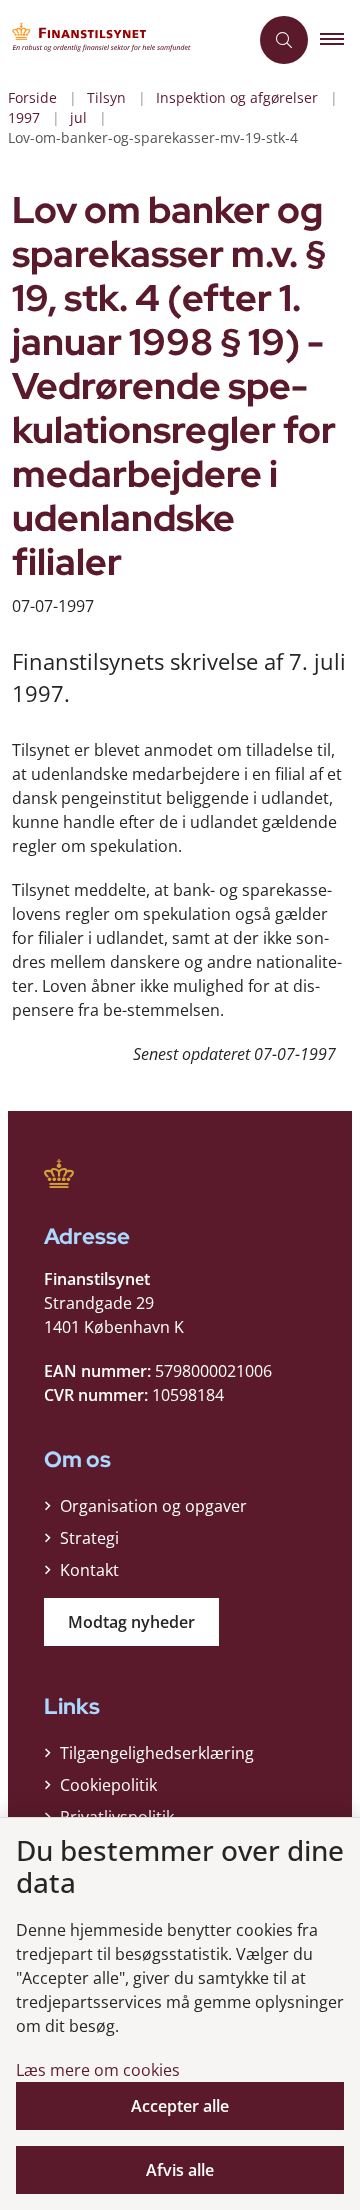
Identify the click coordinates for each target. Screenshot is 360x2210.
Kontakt (89, 1570)
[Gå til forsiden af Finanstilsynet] (124, 40)
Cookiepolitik (108, 1785)
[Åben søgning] (284, 40)
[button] (340, 40)
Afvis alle (180, 2170)
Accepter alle (180, 2106)
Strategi (89, 1538)
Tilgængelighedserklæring (157, 1753)
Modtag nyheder (131, 1622)
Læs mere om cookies (98, 2070)
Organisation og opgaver (153, 1506)
